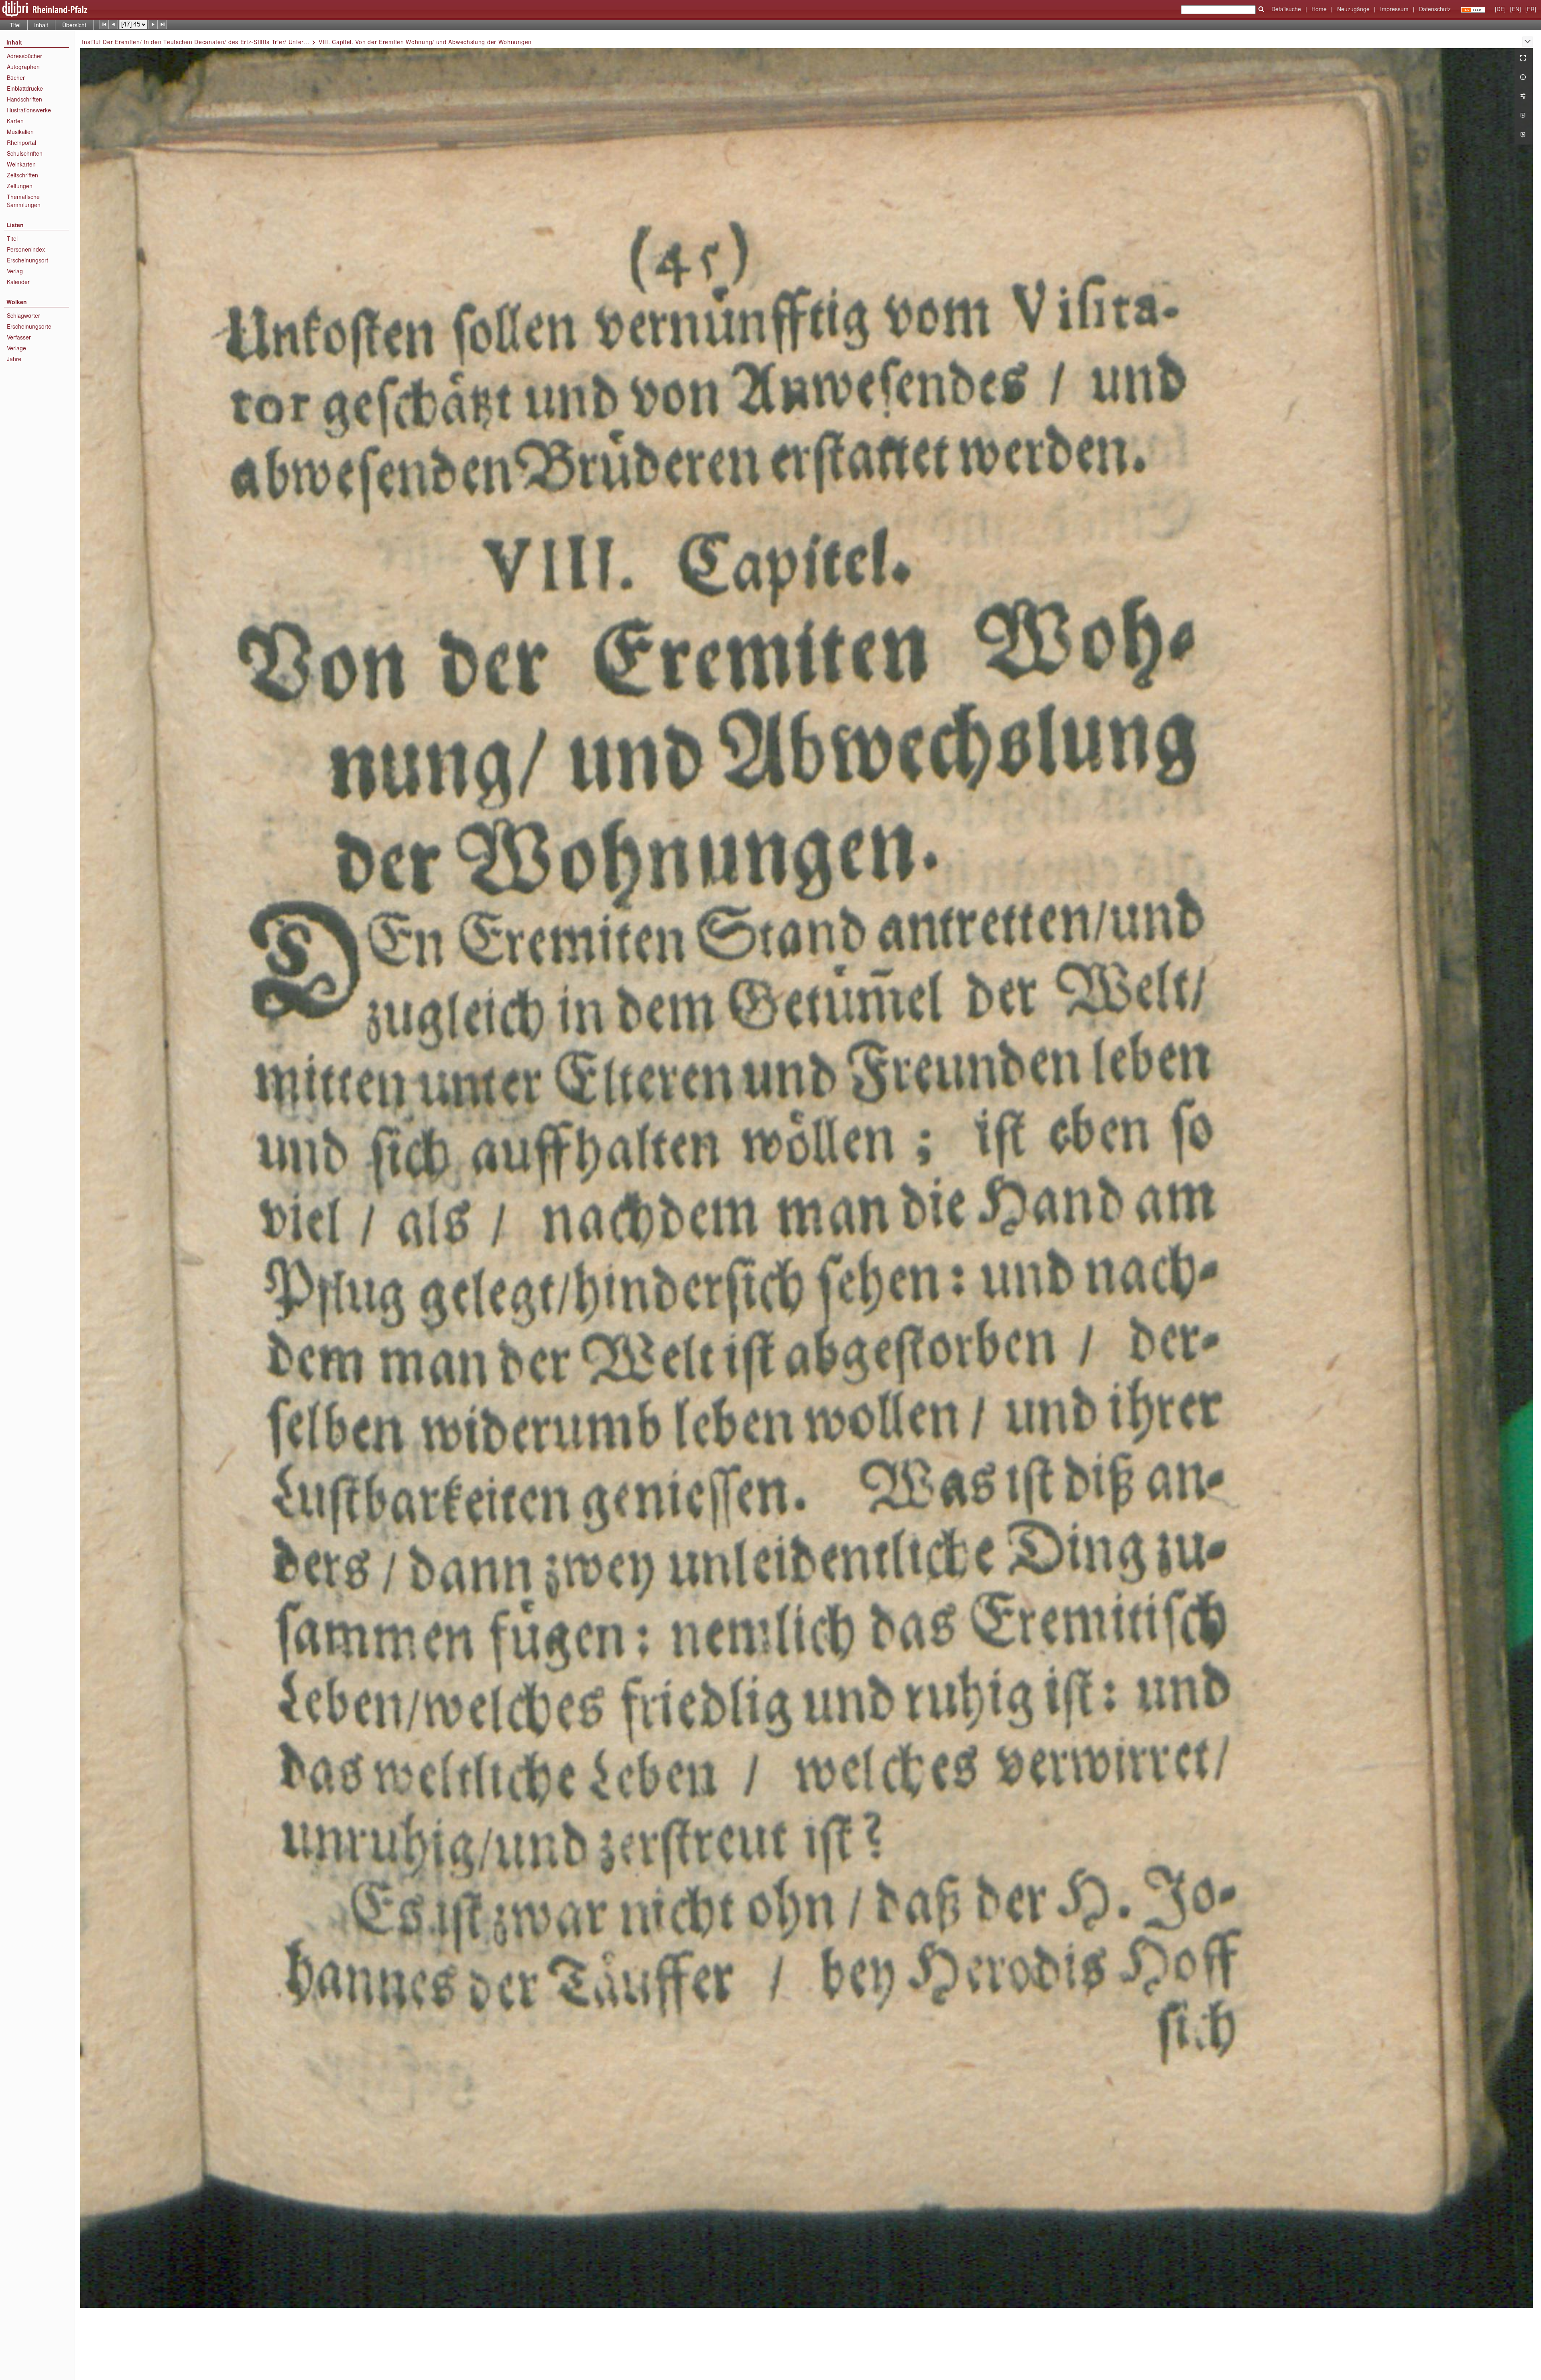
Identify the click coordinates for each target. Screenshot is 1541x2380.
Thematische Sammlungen (24, 201)
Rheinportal (21, 142)
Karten (15, 121)
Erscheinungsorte (29, 326)
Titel (15, 25)
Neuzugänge (1353, 9)
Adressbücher (24, 56)
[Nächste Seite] (153, 24)
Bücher (16, 77)
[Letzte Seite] (162, 24)
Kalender (18, 282)
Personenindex (26, 249)
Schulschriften (25, 153)
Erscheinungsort (27, 260)
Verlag (15, 271)
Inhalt (41, 25)
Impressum (1394, 9)
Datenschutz (1435, 9)
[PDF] (1524, 116)
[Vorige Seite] (113, 24)
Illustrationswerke (29, 110)
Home (1319, 9)
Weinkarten (21, 164)
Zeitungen (20, 186)
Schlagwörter (23, 315)
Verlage (16, 348)
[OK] (1261, 9)
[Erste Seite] (104, 24)
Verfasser (19, 337)
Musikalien (20, 132)
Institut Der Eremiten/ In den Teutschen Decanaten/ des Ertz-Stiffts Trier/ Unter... (195, 42)
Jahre (14, 359)
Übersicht (74, 25)
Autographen (23, 67)
